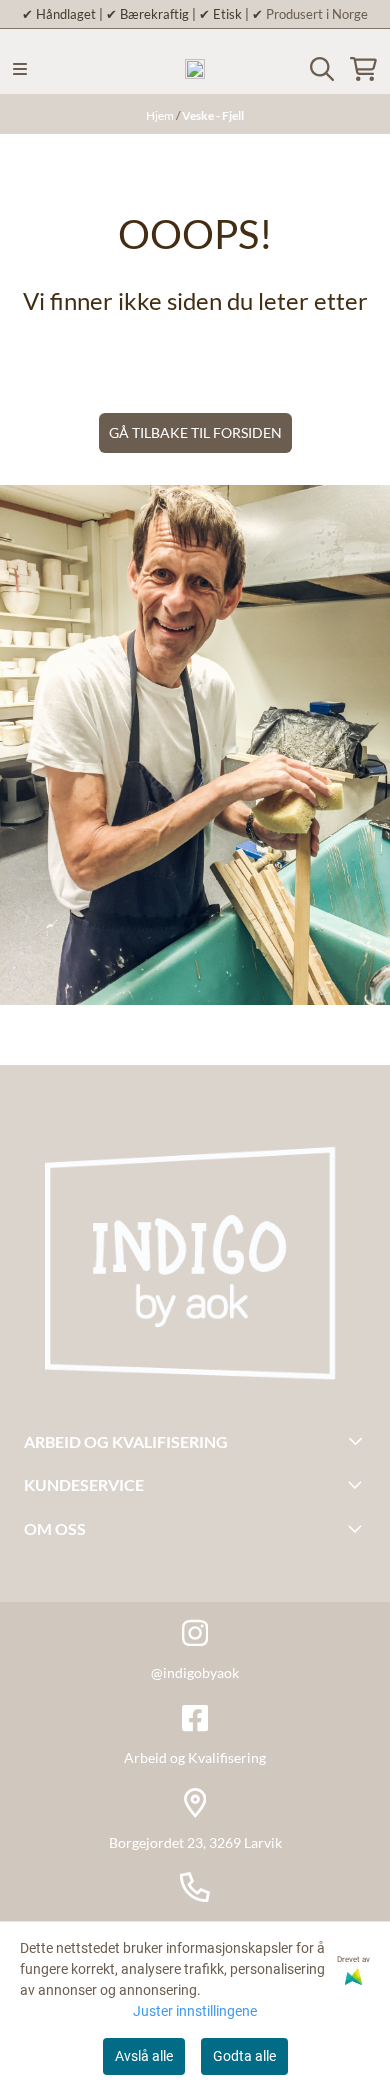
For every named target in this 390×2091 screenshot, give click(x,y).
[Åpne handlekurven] (363, 69)
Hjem (161, 115)
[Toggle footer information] (358, 1440)
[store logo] (195, 69)
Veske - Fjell (213, 115)
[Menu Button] (20, 69)
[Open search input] (322, 69)
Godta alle (244, 2056)
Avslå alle (144, 2056)
